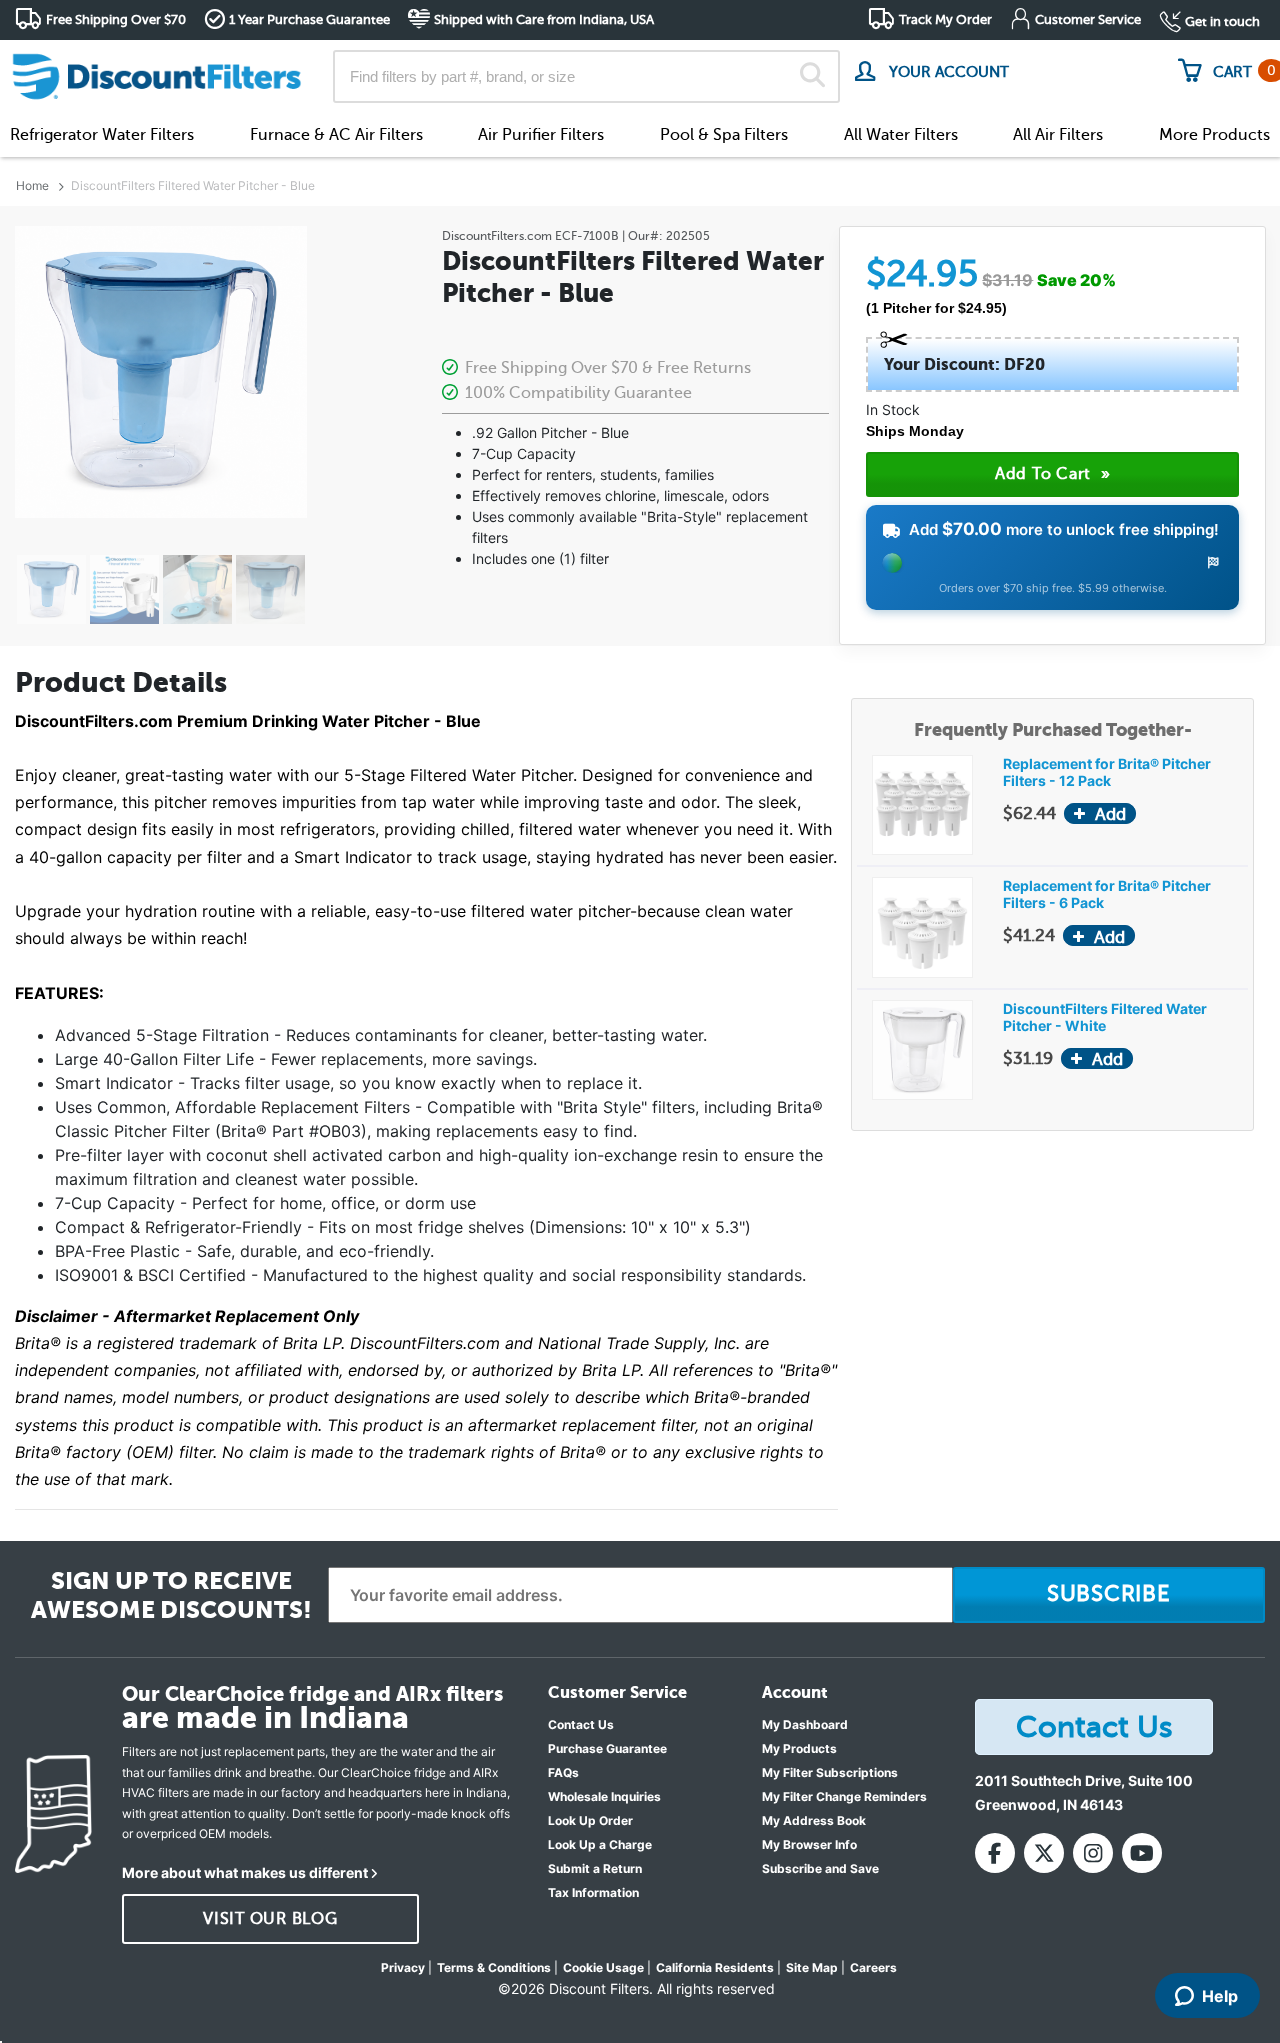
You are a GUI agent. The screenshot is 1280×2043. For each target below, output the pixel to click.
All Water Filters (901, 135)
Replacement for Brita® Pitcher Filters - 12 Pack (1107, 772)
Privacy (403, 1967)
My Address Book (814, 1820)
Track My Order (945, 19)
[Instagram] (1093, 1853)
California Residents (715, 1967)
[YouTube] (1142, 1853)
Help (1220, 1996)
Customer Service (1088, 19)
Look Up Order (590, 1820)
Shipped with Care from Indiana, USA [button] (544, 19)
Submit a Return (595, 1868)
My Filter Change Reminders (844, 1796)
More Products (1214, 135)
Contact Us (581, 1724)
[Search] (812, 77)
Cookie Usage (603, 1967)
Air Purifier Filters (541, 135)
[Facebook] (995, 1853)
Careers (873, 1967)
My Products (799, 1748)
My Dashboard (805, 1724)
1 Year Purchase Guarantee (309, 19)
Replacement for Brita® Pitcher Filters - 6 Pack (1107, 894)
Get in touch (1222, 21)
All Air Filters (1058, 135)
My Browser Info (809, 1844)
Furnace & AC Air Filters (336, 135)
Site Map (812, 1967)
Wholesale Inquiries (604, 1796)
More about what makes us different (245, 1872)
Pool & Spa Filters (724, 135)
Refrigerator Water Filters (102, 135)
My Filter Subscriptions (830, 1772)
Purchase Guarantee (607, 1748)
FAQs (563, 1772)
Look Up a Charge (600, 1844)
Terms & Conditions (494, 1967)
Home (32, 185)
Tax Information (593, 1892)
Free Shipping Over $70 (116, 19)
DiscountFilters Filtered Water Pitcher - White (1105, 1017)
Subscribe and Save (820, 1868)
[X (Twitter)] (1044, 1853)
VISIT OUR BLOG (270, 1919)
